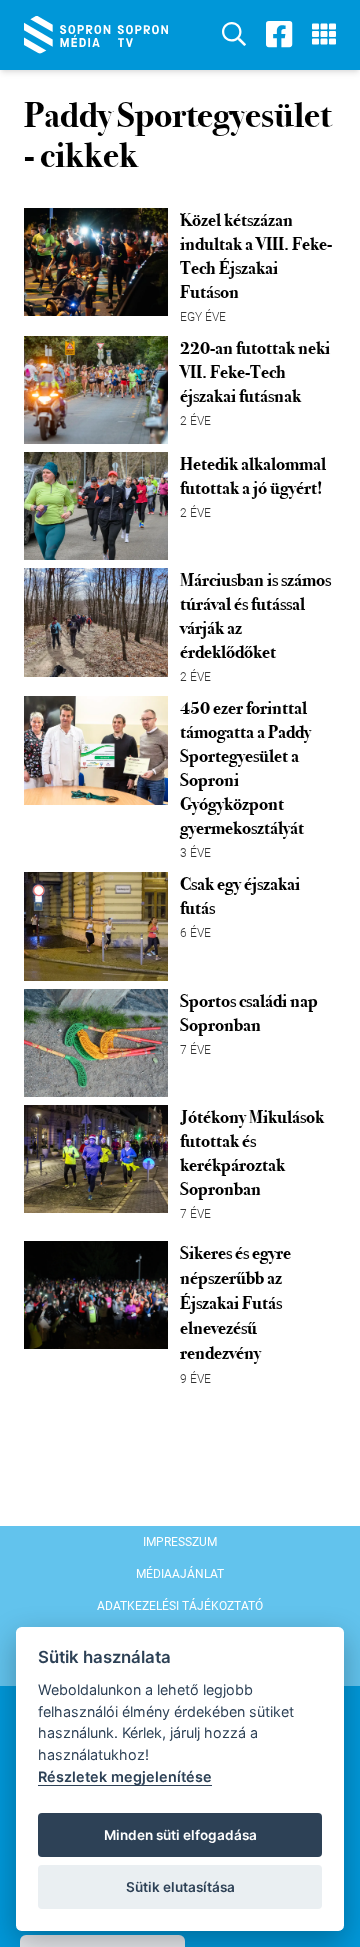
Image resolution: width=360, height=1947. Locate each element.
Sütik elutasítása (180, 1887)
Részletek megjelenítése (125, 1776)
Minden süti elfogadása (180, 1835)
